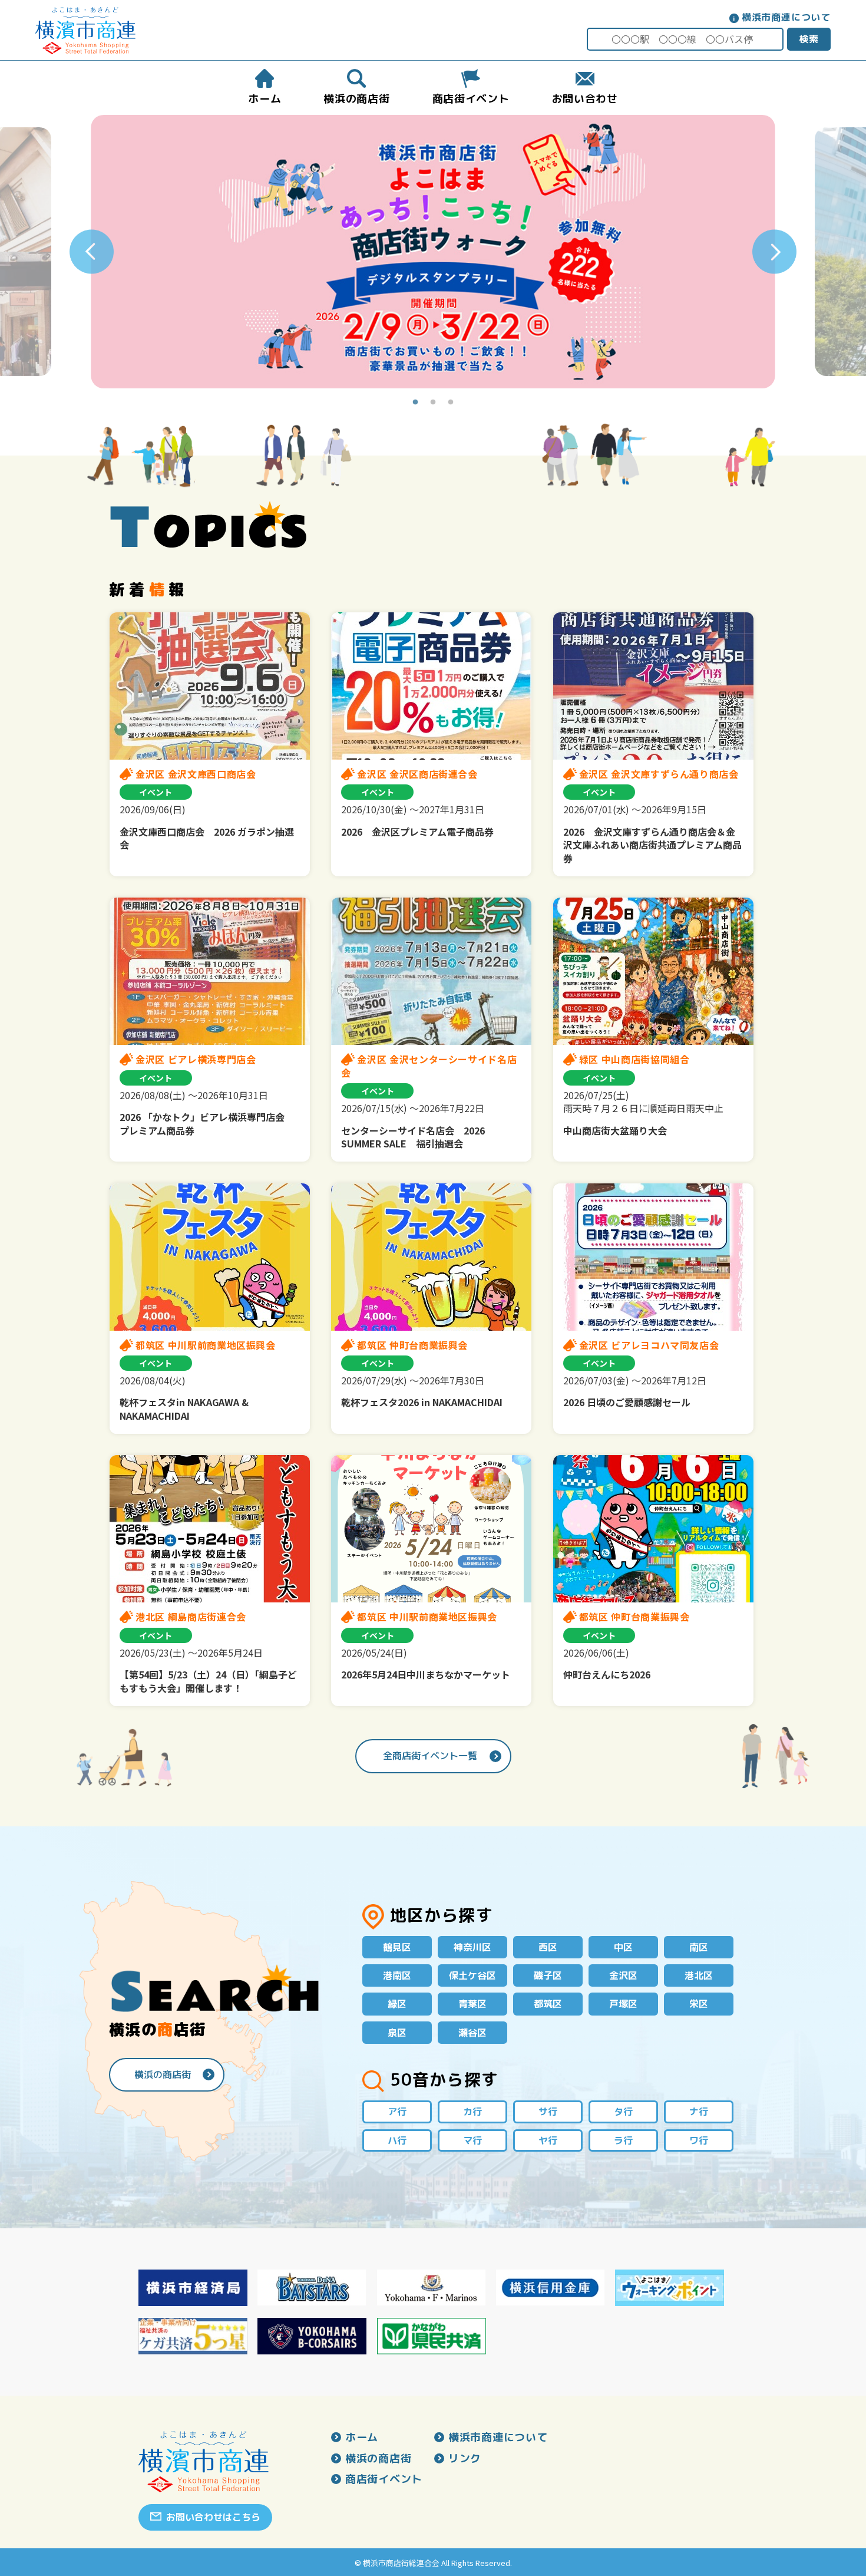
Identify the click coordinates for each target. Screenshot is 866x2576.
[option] (433, 252)
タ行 (623, 2112)
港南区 (397, 1975)
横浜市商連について (786, 17)
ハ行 (397, 2140)
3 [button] (451, 403)
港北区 (699, 1975)
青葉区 (472, 2004)
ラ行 (623, 2140)
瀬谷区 (472, 2033)
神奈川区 (472, 1947)
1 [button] (415, 403)
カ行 (472, 2112)
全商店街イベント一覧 (430, 1756)
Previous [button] (92, 252)
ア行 (397, 2112)
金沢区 (623, 1975)
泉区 (397, 2033)
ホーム (362, 2438)
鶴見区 (397, 1947)
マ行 (472, 2140)
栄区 (699, 2004)
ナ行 (699, 2112)
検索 (809, 39)
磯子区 (548, 1975)
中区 (623, 1947)
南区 (699, 1947)
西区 (548, 1947)
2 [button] (433, 403)
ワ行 (699, 2140)
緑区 (397, 2004)
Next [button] (774, 252)
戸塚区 (623, 2004)
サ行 (548, 2112)
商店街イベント (384, 2479)
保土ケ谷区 (472, 1975)
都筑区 (548, 2004)
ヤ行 (548, 2140)
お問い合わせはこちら (213, 2517)
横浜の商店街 (163, 2074)
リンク (465, 2459)
